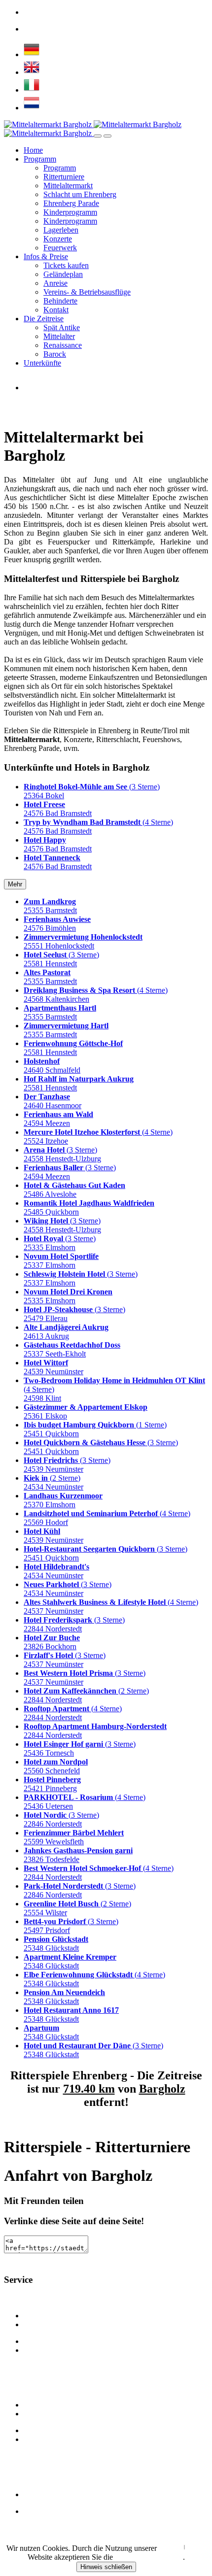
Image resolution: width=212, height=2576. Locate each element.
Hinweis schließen (106, 2567)
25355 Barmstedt (50, 906)
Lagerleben (61, 230)
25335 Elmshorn (68, 1296)
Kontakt (56, 310)
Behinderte (60, 301)
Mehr (15, 884)
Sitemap (36, 2494)
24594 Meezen (58, 1119)
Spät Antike (62, 327)
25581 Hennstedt (73, 1048)
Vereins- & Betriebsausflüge (87, 292)
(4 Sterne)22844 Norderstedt (73, 1713)
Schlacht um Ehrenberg (80, 194)
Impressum (197, 2547)
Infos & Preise (46, 256)
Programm (40, 159)
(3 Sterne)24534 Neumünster (68, 1589)
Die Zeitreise (44, 319)
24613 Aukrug (66, 1332)
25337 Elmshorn (61, 1261)
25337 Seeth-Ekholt (72, 1349)
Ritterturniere (64, 177)
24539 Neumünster (53, 1367)
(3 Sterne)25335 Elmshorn (60, 1243)
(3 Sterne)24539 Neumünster (67, 1465)
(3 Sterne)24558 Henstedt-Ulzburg (62, 1154)
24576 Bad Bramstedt (58, 809)
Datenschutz (171, 2547)
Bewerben (40, 2439)
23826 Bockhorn (52, 1642)
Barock (55, 354)
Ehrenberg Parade (71, 203)
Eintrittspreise (45, 2316)
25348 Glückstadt (56, 1944)
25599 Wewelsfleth (74, 1837)
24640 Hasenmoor (53, 1101)
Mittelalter (59, 336)
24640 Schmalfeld (52, 1066)
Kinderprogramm (70, 212)
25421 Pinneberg (52, 1784)
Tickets (35, 2511)
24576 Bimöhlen (57, 924)
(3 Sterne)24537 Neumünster (65, 1660)
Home (33, 150)
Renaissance (63, 345)
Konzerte (58, 239)
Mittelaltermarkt (68, 186)
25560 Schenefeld (56, 1766)
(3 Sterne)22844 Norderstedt (74, 1624)
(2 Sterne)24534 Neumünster (53, 1482)
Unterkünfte (42, 363)
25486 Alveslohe (74, 1190)
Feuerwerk (60, 248)
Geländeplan (63, 274)
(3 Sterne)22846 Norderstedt (61, 1819)
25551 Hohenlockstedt (83, 941)
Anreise (55, 283)
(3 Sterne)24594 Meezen (70, 1172)
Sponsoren (40, 2350)
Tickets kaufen (66, 265)
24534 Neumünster (56, 1571)
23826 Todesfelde (78, 1855)
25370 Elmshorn (63, 1500)
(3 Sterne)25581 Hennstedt (61, 959)
